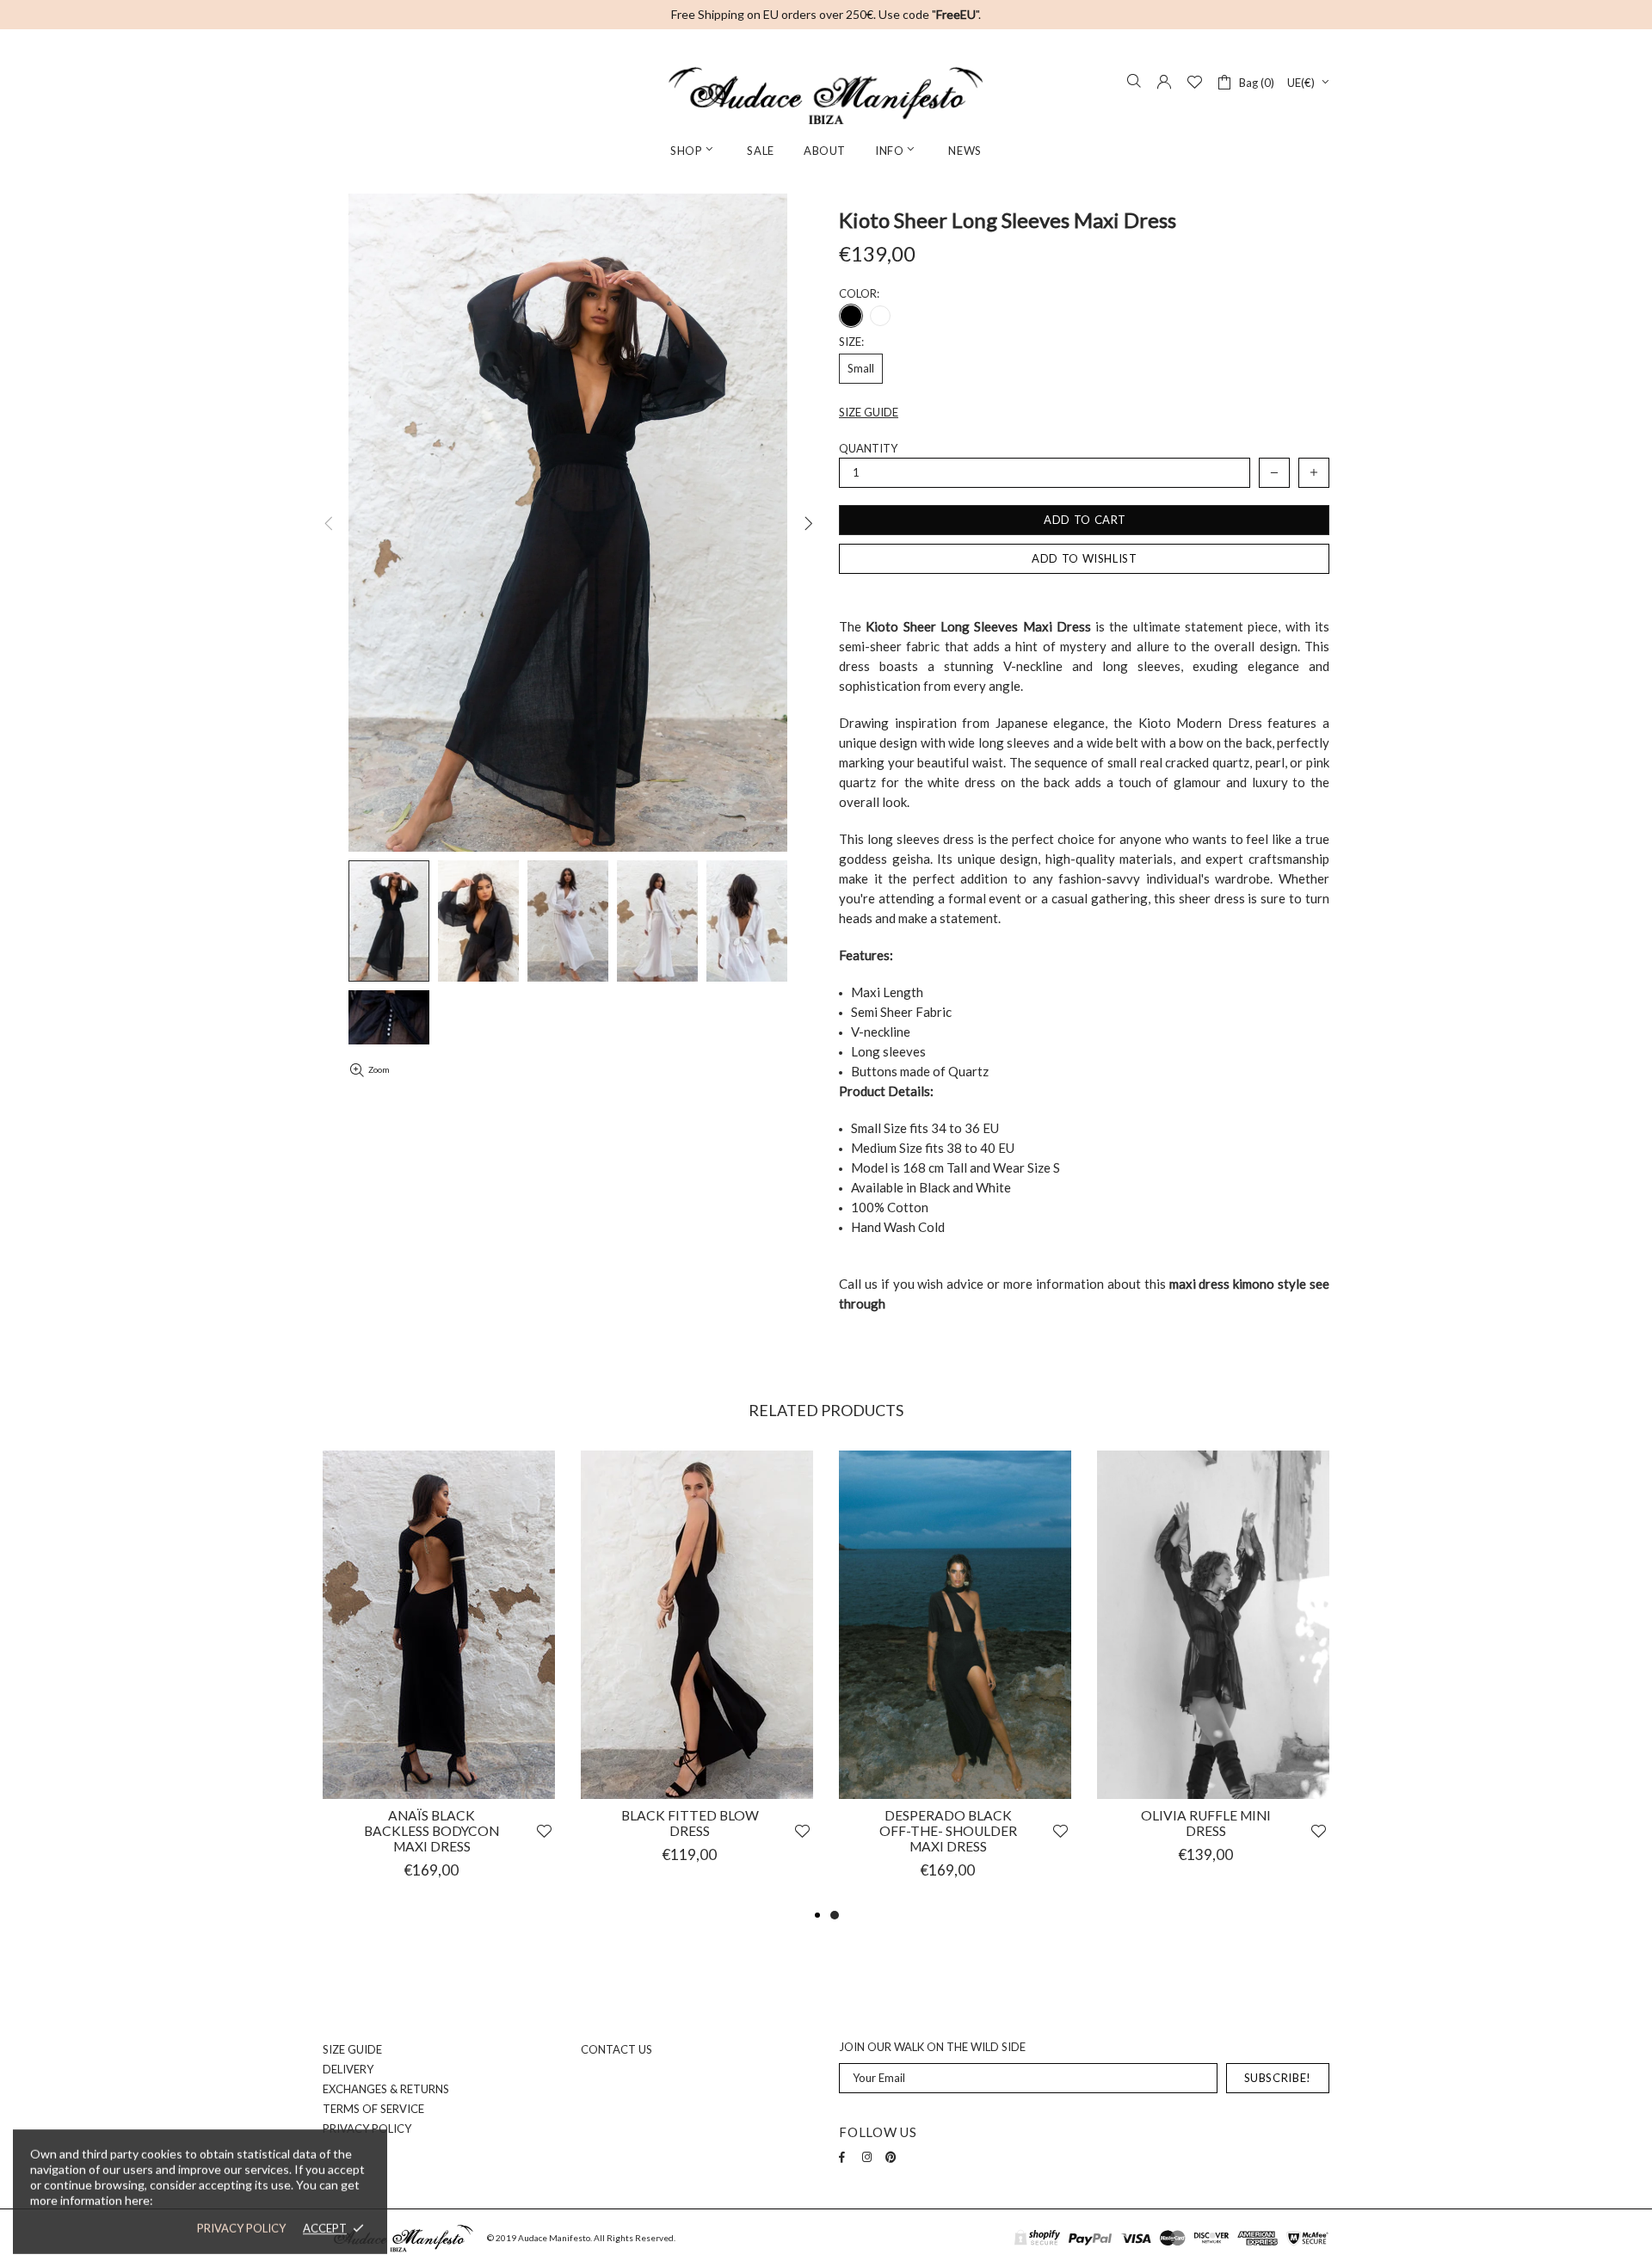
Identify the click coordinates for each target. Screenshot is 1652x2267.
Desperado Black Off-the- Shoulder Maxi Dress (948, 1831)
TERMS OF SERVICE (373, 2109)
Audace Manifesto (826, 95)
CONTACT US (616, 2049)
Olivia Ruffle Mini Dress (1206, 1823)
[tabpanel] (955, 1678)
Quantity (868, 448)
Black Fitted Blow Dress (690, 1823)
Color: (859, 293)
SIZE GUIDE (352, 2049)
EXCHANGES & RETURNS (386, 2089)
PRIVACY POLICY (241, 2228)
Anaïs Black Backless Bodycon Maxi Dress (431, 1831)
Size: (851, 342)
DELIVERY (348, 2069)
